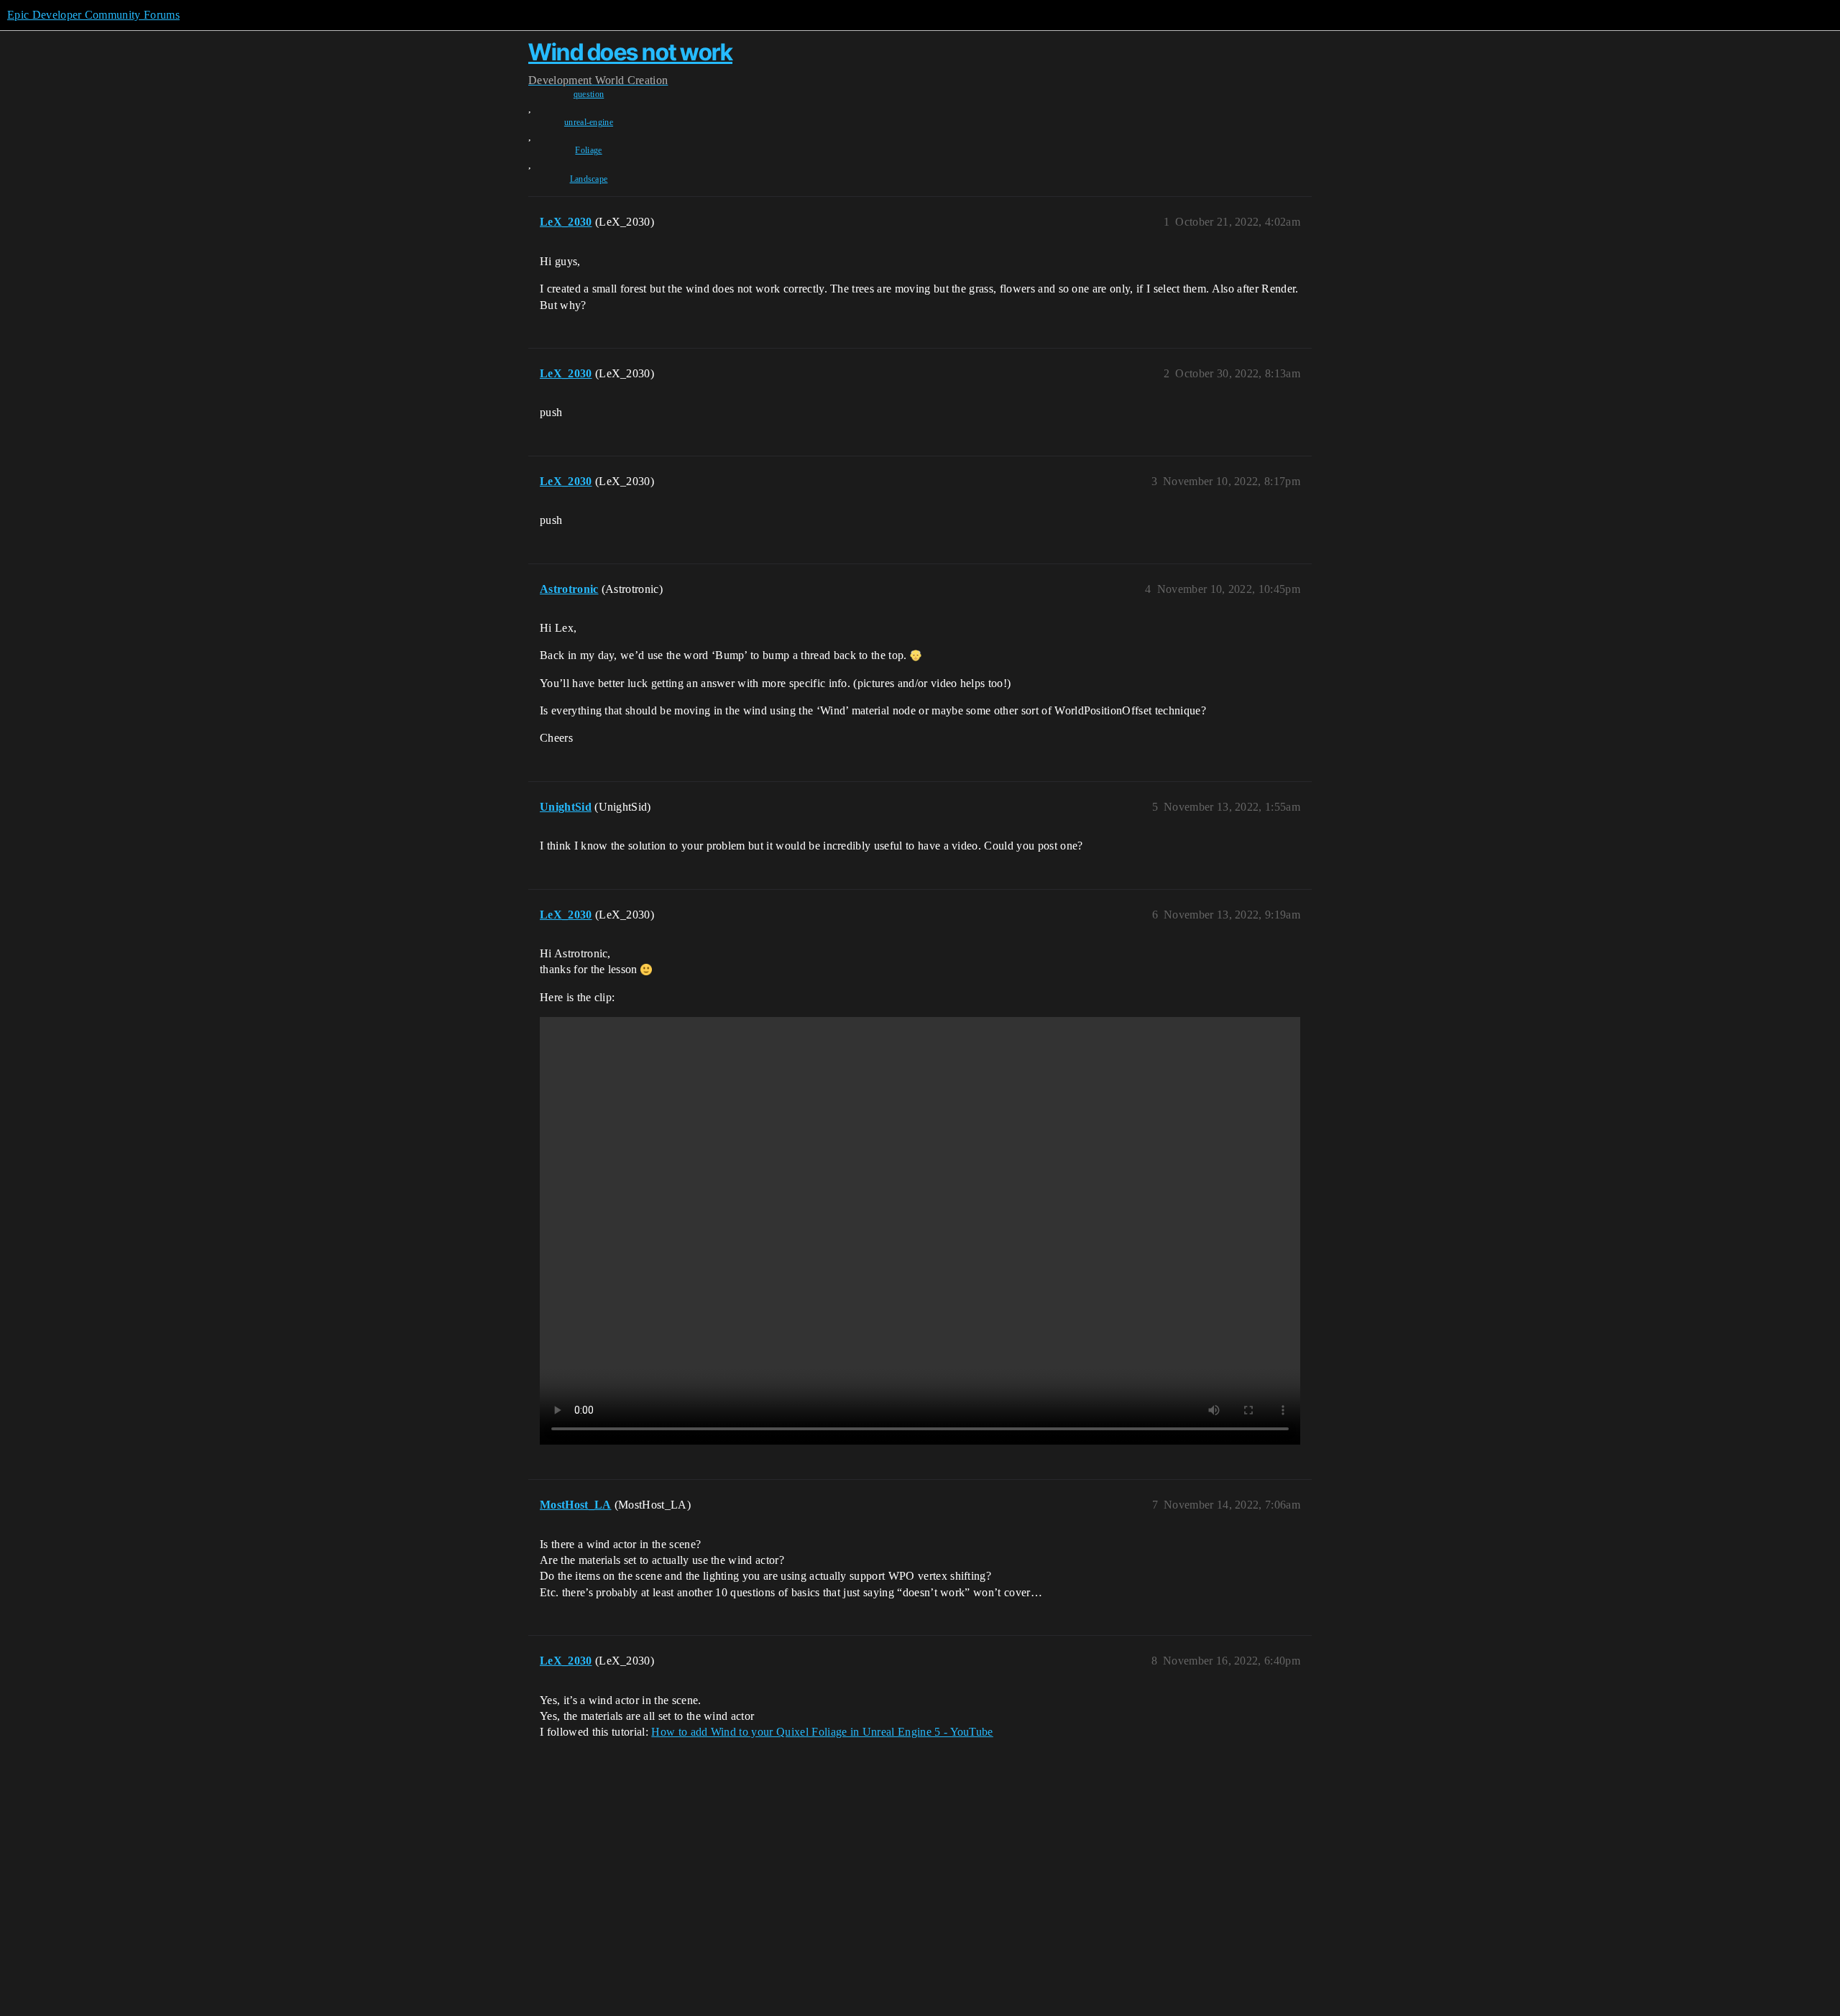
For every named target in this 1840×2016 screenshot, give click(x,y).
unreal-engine (589, 122)
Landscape (589, 179)
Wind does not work (630, 52)
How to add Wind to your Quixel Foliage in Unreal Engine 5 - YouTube (822, 1732)
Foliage (588, 150)
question (589, 94)
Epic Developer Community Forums (93, 15)
